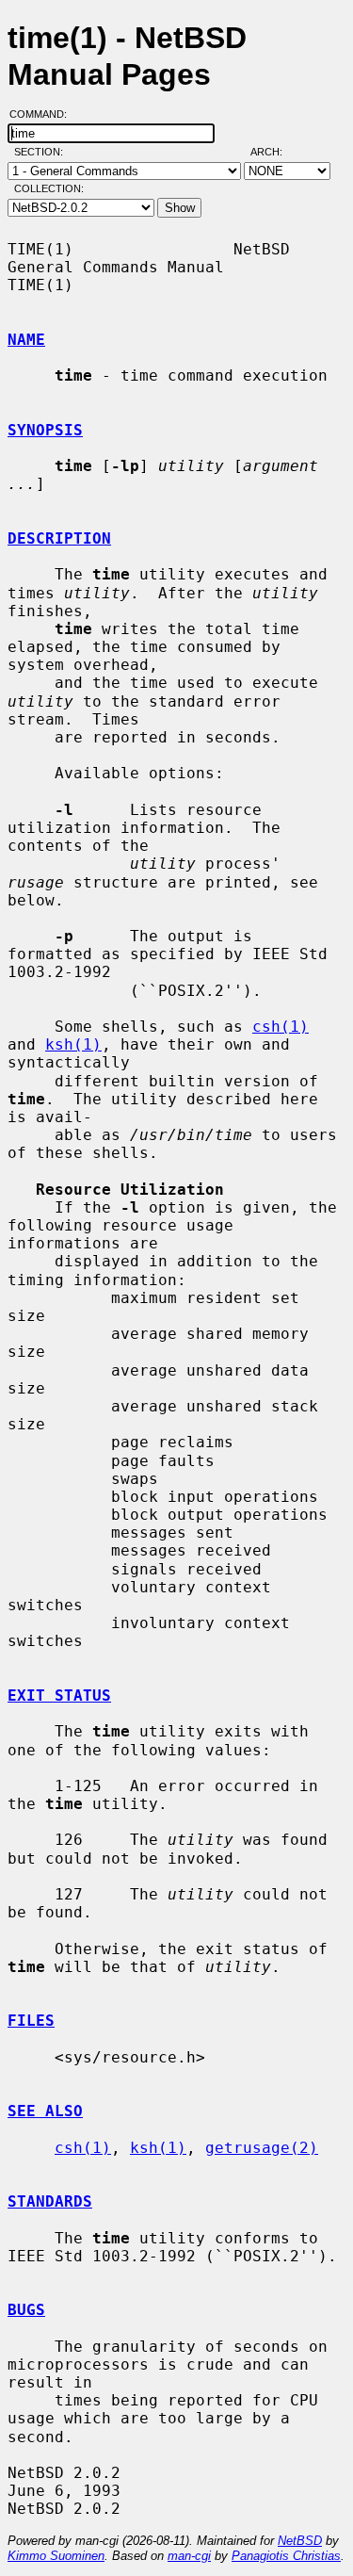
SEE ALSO (45, 2111)
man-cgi (189, 2556)
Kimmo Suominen (56, 2556)
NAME (26, 340)
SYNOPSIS (45, 430)
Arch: (275, 152)
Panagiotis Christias (286, 2556)
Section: (43, 152)
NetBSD (300, 2541)
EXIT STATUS (59, 1696)
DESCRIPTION (59, 538)
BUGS (26, 2310)
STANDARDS (50, 2201)
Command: (44, 114)
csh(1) (281, 1027)
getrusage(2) (262, 2148)
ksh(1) (73, 1044)
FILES (31, 2021)
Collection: (49, 188)
